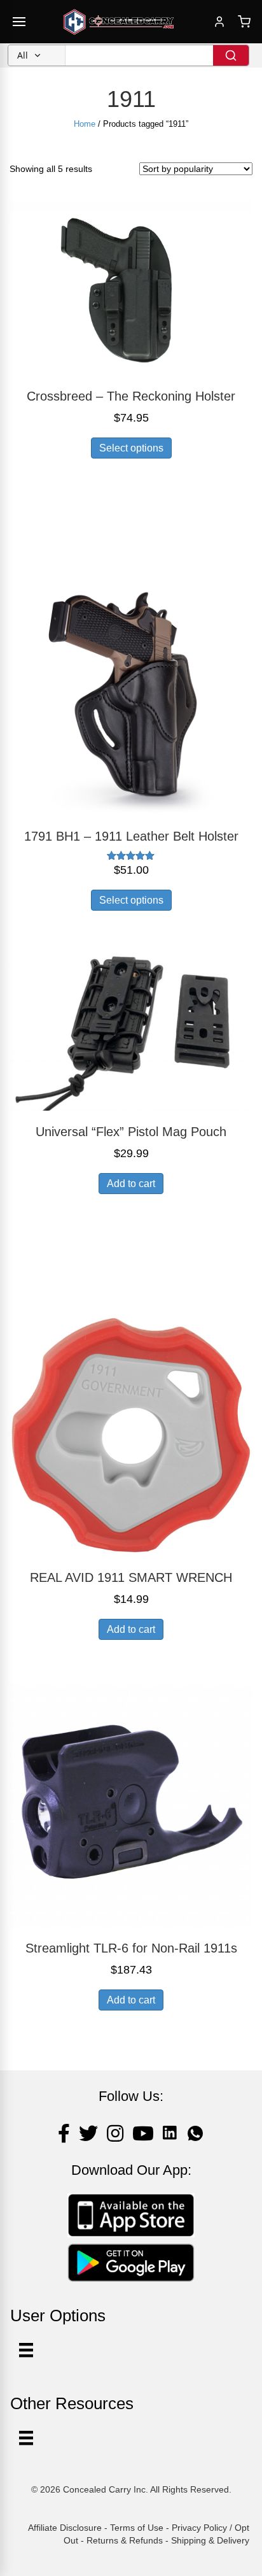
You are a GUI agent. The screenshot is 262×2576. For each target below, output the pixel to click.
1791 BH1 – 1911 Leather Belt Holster (131, 836)
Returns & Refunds (125, 2540)
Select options (131, 448)
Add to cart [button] (131, 1184)
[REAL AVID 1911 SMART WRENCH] (131, 1434)
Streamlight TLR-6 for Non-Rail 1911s (131, 1948)
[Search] (231, 55)
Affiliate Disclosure (65, 2528)
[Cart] (244, 22)
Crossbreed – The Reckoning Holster (131, 396)
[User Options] (26, 2350)
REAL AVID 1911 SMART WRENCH (131, 1577)
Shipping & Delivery (210, 2540)
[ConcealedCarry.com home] (119, 22)
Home (85, 124)
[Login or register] (219, 22)
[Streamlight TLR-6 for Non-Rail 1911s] (131, 1805)
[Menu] (26, 2438)
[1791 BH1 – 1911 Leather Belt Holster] (131, 692)
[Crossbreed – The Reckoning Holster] (131, 287)
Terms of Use (137, 2528)
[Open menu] (19, 22)
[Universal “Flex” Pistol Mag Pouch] (131, 1026)
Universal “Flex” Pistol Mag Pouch (131, 1132)
